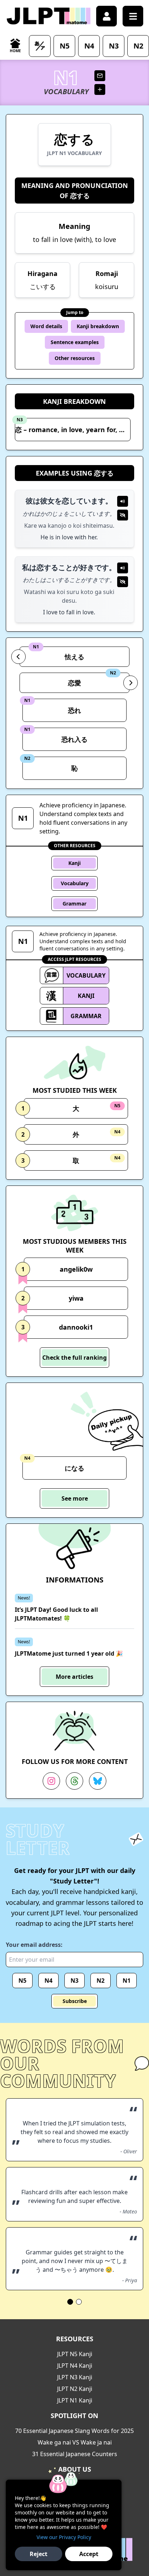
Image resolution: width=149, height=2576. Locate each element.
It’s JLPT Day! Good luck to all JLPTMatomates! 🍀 (56, 1614)
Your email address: (34, 1945)
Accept (89, 2554)
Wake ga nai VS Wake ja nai (75, 2442)
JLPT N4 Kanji (75, 2366)
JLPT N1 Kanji (75, 2400)
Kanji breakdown (98, 326)
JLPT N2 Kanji (75, 2389)
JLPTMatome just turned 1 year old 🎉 (69, 1653)
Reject (39, 2554)
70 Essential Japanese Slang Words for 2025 (74, 2431)
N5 (22, 1981)
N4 (48, 1981)
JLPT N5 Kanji (75, 2354)
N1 (127, 1981)
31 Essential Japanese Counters (75, 2454)
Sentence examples (75, 342)
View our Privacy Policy (64, 2537)
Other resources (75, 358)
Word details (46, 326)
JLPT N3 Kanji (75, 2377)
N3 (74, 1981)
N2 (101, 1981)
